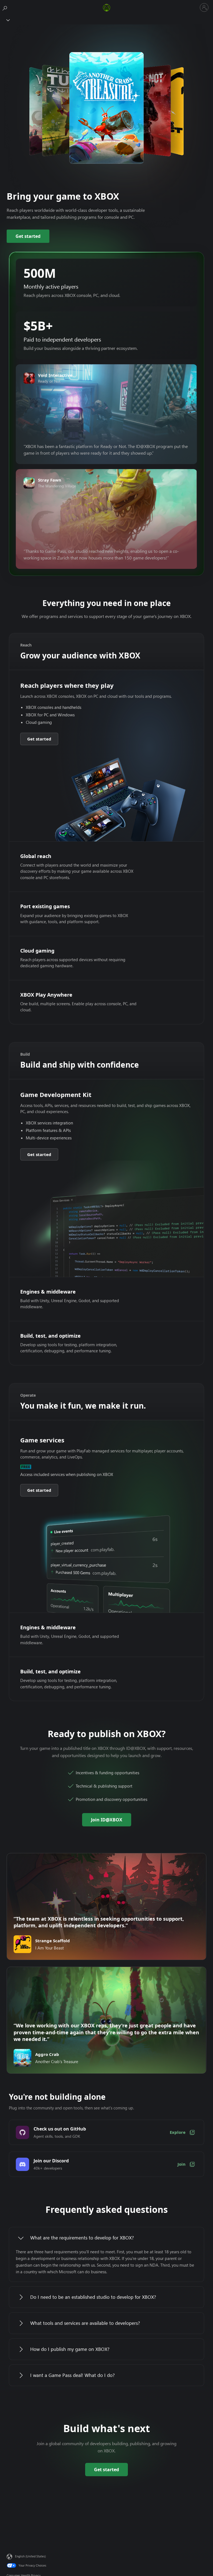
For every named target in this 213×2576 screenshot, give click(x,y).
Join (182, 2164)
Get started (28, 236)
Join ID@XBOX (107, 1820)
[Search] (6, 7)
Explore (178, 2132)
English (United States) (30, 2556)
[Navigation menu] (7, 20)
